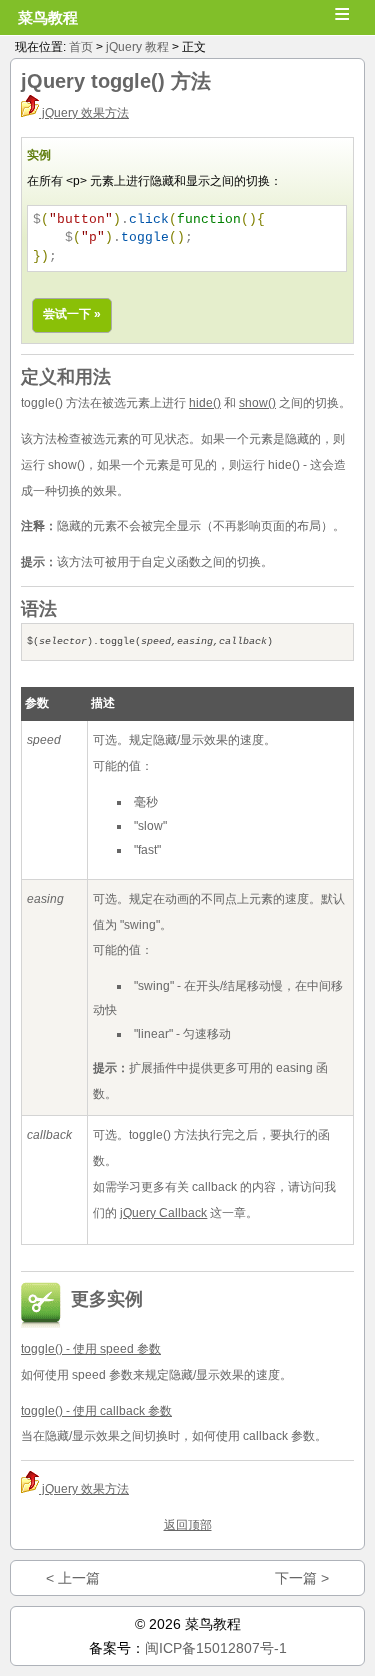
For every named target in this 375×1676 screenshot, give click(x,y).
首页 (81, 47)
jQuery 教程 (137, 47)
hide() (205, 403)
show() (257, 403)
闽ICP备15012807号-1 (216, 1648)
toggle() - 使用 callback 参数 (96, 1411)
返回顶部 (188, 1525)
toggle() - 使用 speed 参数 (91, 1349)
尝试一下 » (72, 314)
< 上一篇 (73, 1578)
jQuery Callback (163, 1213)
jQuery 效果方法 (84, 113)
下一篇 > (302, 1578)
